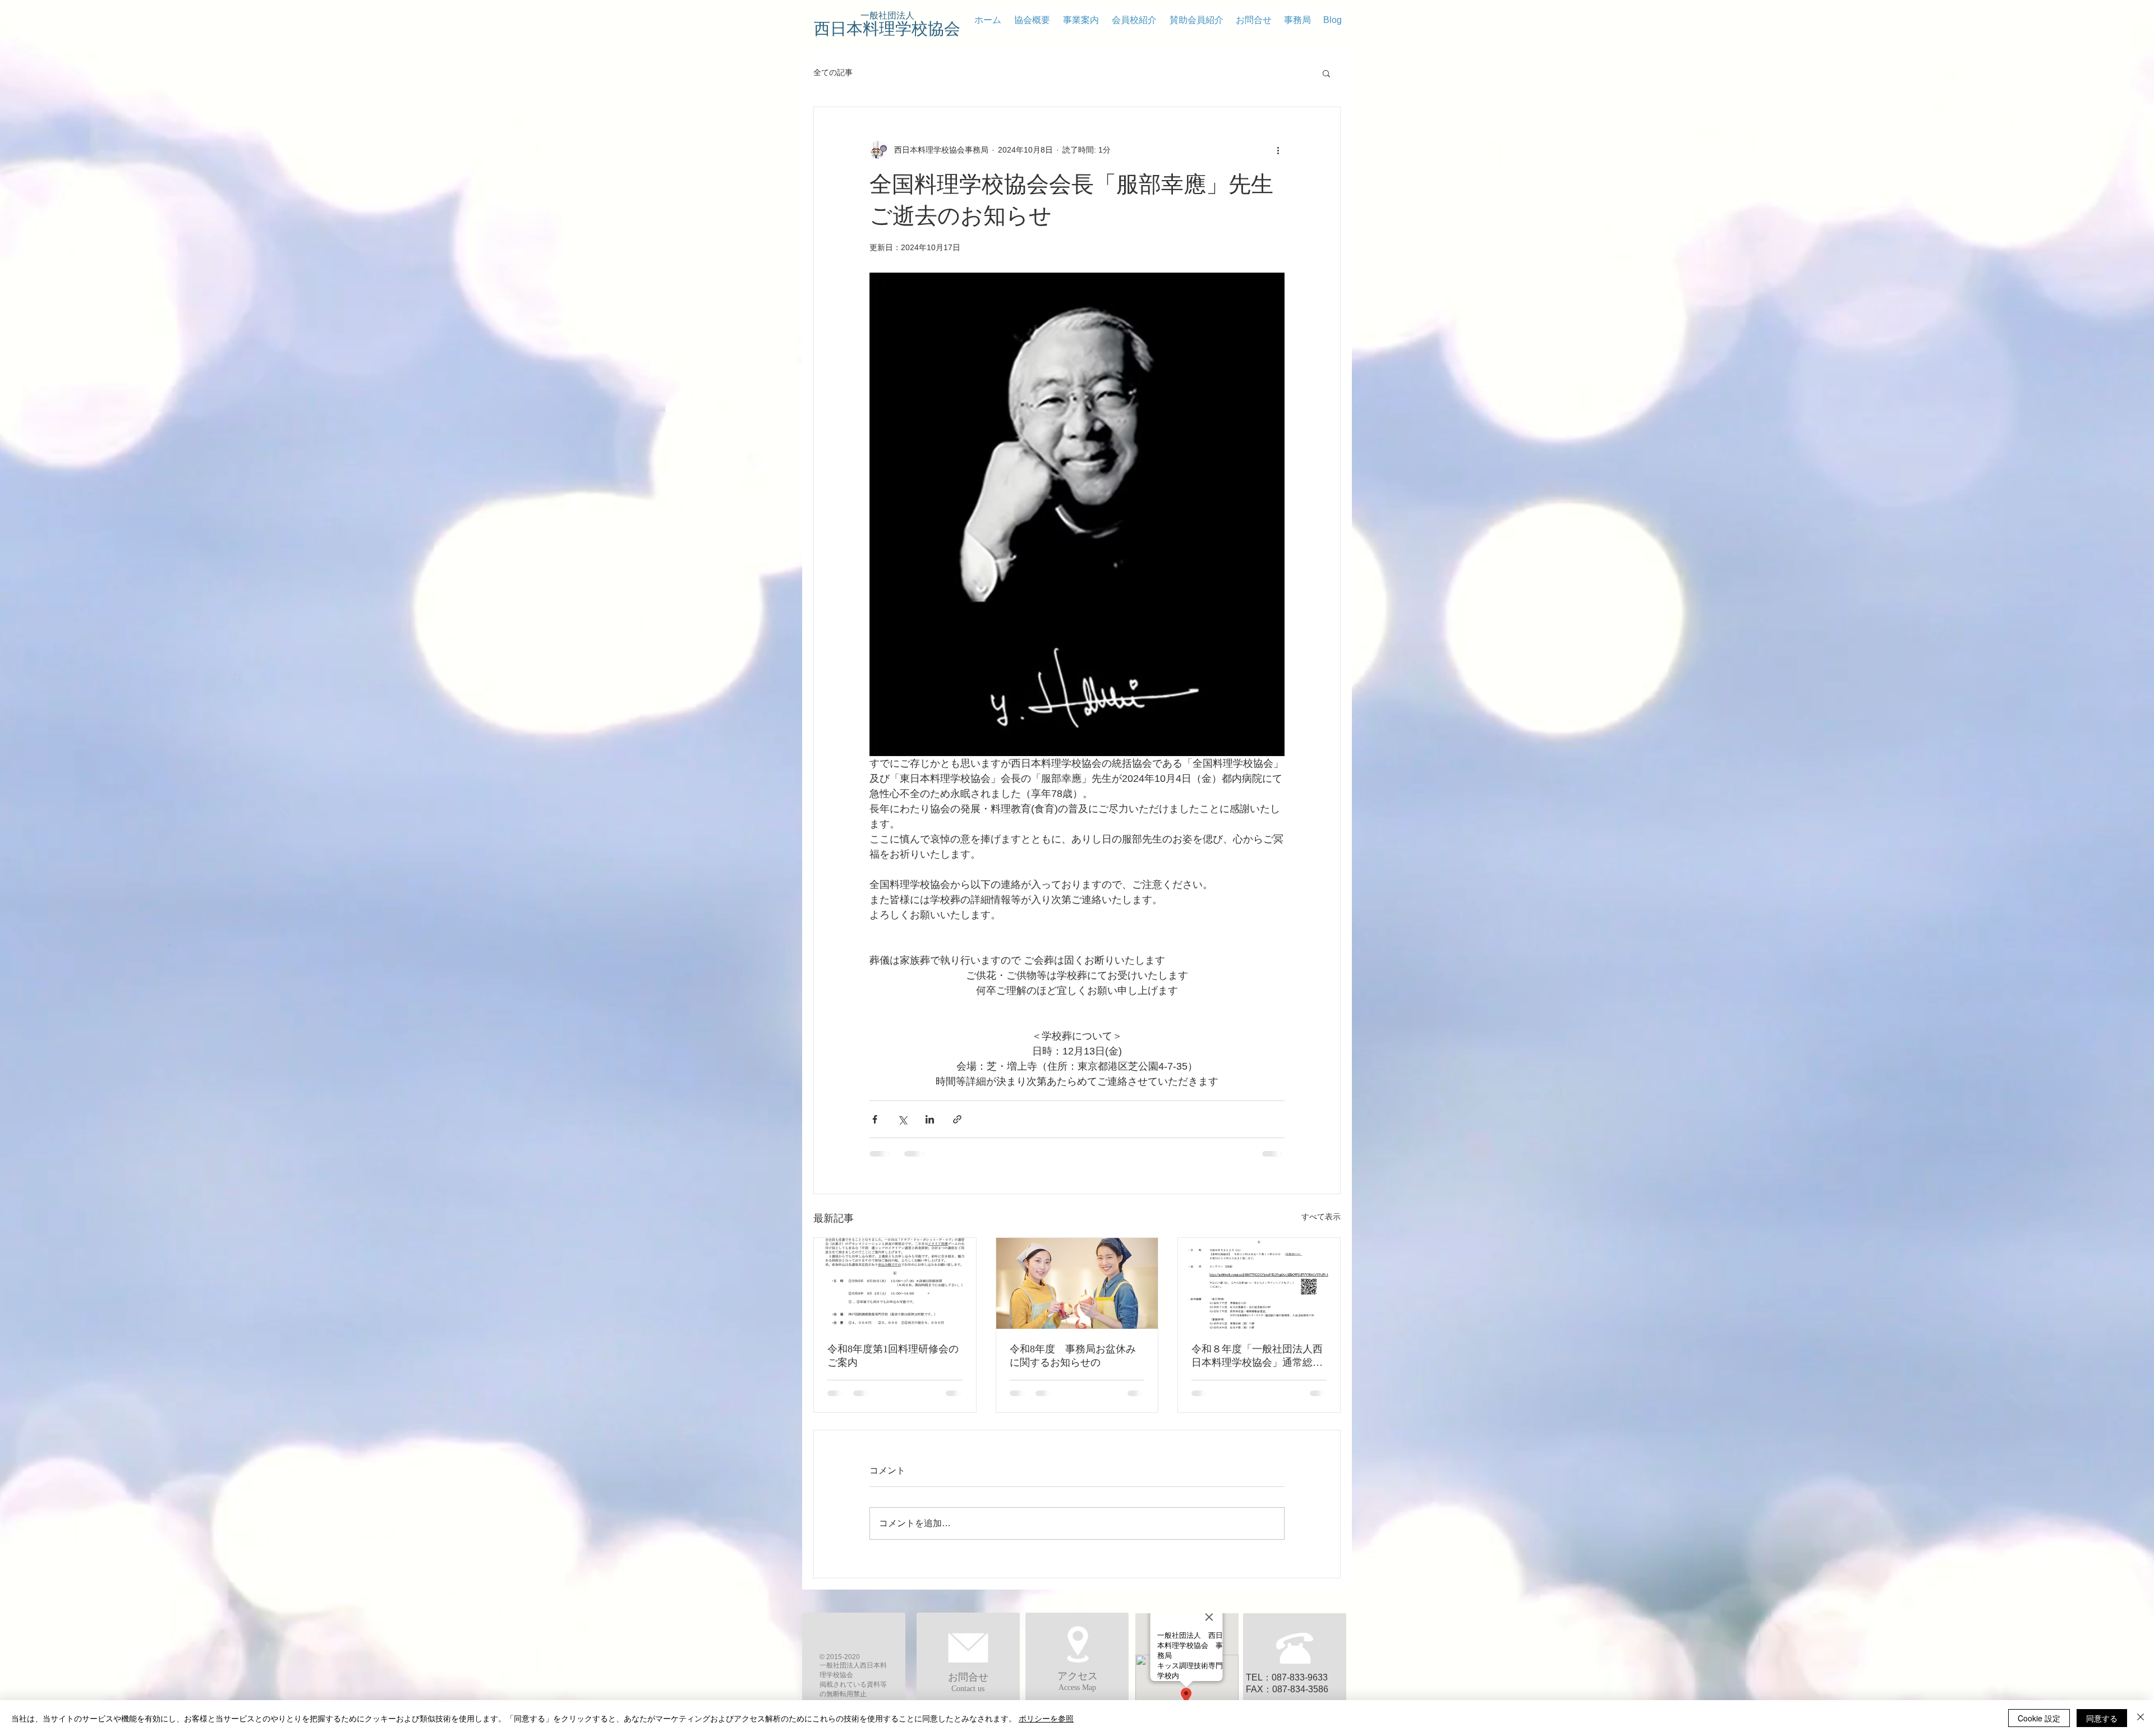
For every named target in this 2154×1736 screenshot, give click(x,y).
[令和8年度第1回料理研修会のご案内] (895, 1283)
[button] (1326, 73)
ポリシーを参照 (1046, 1718)
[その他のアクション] (1278, 150)
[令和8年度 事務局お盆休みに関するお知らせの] (1077, 1283)
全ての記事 (833, 72)
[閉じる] (2141, 1718)
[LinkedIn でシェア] (930, 1119)
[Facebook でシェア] (875, 1119)
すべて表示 (1321, 1217)
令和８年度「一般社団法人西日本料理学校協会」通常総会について (1257, 1356)
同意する (2102, 1718)
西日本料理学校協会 (887, 29)
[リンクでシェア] (957, 1119)
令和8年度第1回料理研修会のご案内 (893, 1356)
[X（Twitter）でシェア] (902, 1119)
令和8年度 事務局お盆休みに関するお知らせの (1073, 1356)
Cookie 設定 (2039, 1718)
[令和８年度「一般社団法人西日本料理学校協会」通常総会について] (1259, 1283)
